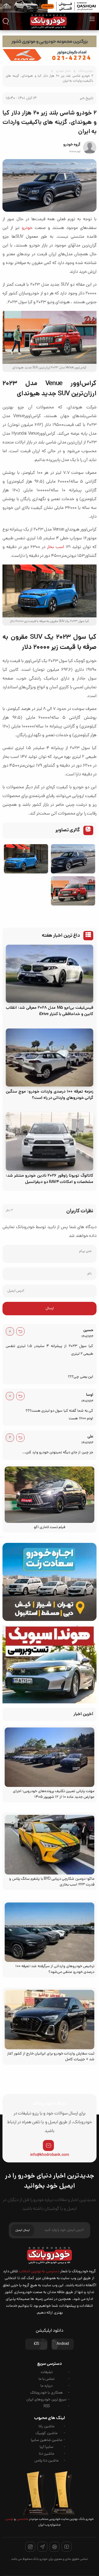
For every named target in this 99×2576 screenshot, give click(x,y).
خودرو (27, 228)
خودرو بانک (86, 71)
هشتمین (22, 2519)
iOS (36, 2344)
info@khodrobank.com (50, 2155)
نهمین (9, 2519)
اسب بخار (56, 547)
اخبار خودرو (63, 71)
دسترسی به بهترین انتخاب (39, 2272)
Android (63, 2344)
